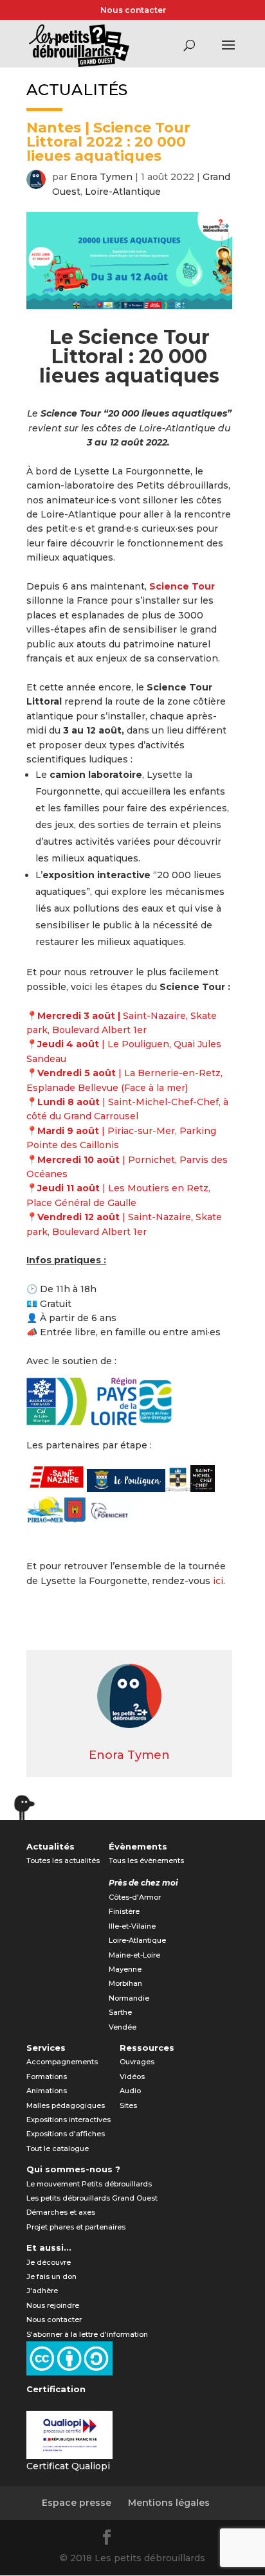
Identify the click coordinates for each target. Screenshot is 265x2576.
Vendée (123, 2027)
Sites (128, 2105)
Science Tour (182, 586)
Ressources (147, 2048)
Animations (47, 2091)
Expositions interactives (69, 2120)
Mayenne (125, 1969)
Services (46, 2048)
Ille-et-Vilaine (132, 1926)
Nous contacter (133, 10)
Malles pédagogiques (66, 2105)
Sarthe (120, 2012)
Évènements (138, 1846)
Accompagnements (62, 2062)
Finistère (124, 1911)
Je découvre (49, 2262)
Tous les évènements (146, 1860)
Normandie (129, 1998)
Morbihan (125, 1983)
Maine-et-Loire (134, 1955)
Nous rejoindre (53, 2305)
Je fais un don (51, 2276)
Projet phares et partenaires (76, 2227)
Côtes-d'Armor (135, 1897)
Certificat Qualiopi (68, 2466)
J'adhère (42, 2291)
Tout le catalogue (58, 2148)
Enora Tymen (101, 177)
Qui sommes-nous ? (73, 2169)
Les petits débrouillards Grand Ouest (92, 2198)
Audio (130, 2091)
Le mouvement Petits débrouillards (89, 2184)
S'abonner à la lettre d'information (87, 2334)
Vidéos (132, 2076)
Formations (47, 2076)
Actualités (50, 1846)
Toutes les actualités (63, 1860)
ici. (219, 1581)
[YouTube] (170, 2539)
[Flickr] (139, 2539)
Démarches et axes (61, 2212)
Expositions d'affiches (66, 2134)
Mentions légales (169, 2503)
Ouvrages (137, 2062)
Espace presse (77, 2503)
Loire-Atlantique (123, 192)
